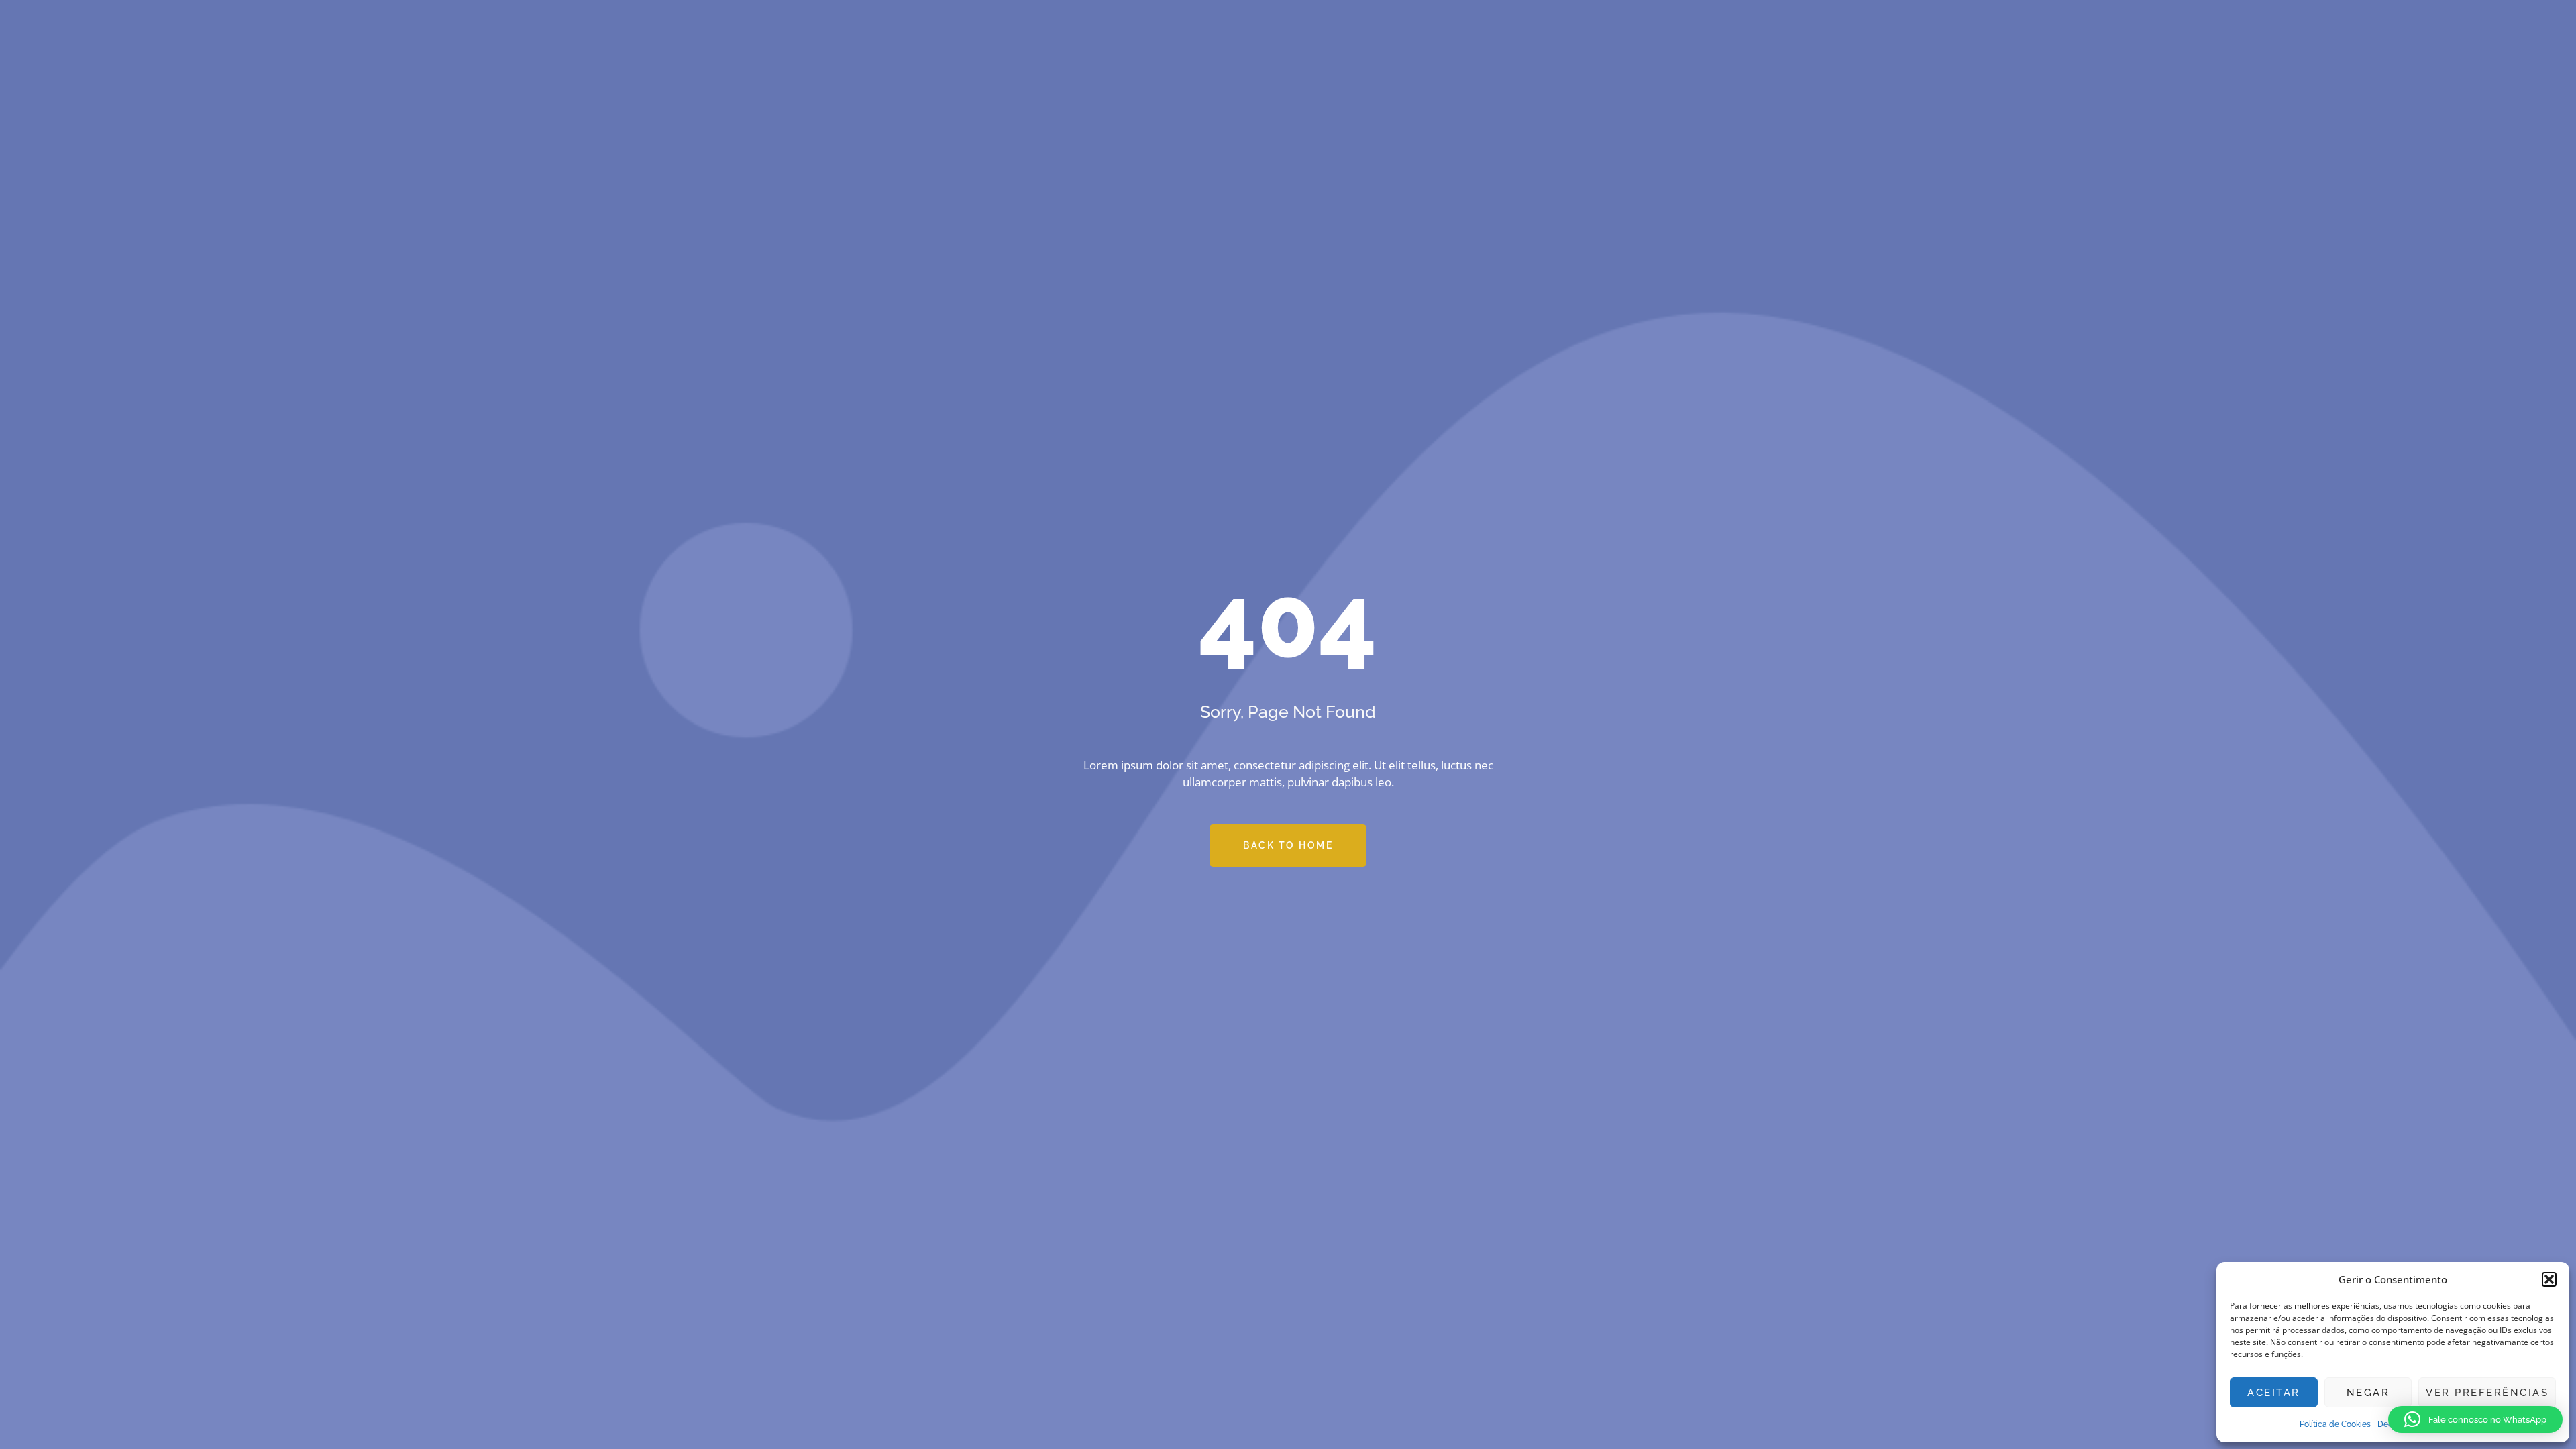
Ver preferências (2487, 1393)
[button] (2549, 1279)
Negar (2368, 1393)
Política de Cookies (2335, 1424)
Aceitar (2274, 1393)
